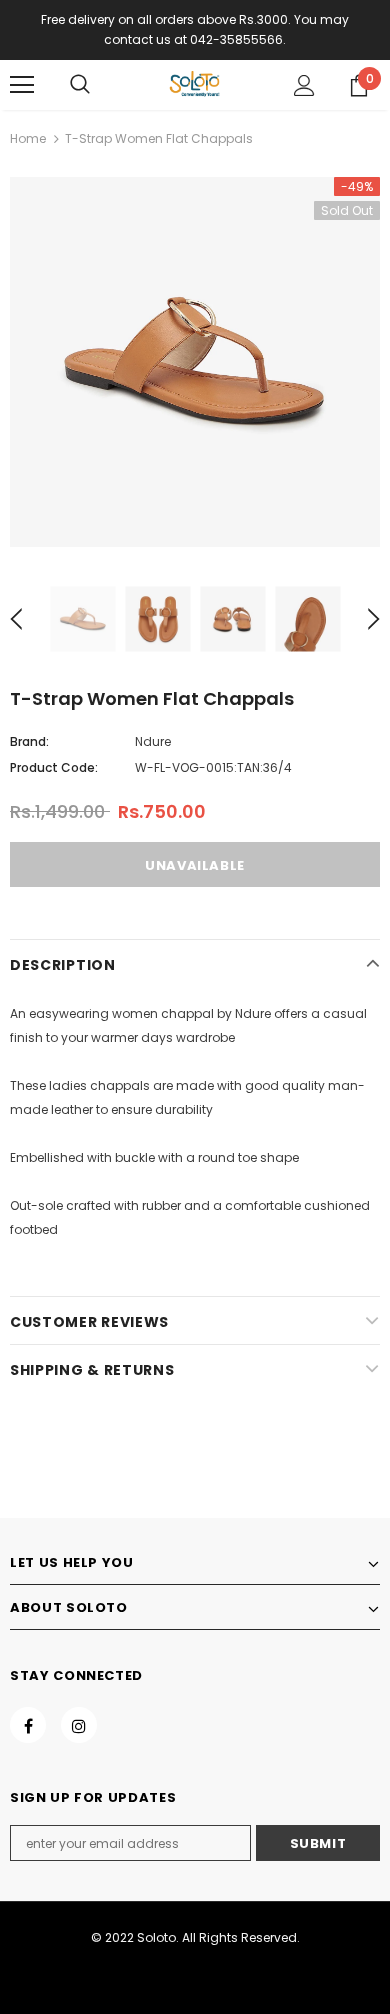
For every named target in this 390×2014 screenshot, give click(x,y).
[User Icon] (304, 85)
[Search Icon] (80, 85)
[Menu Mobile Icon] (22, 85)
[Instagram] (79, 1725)
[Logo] (195, 84)
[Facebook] (28, 1725)
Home (28, 138)
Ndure (153, 741)
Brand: (29, 741)
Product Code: (54, 767)
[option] (195, 362)
